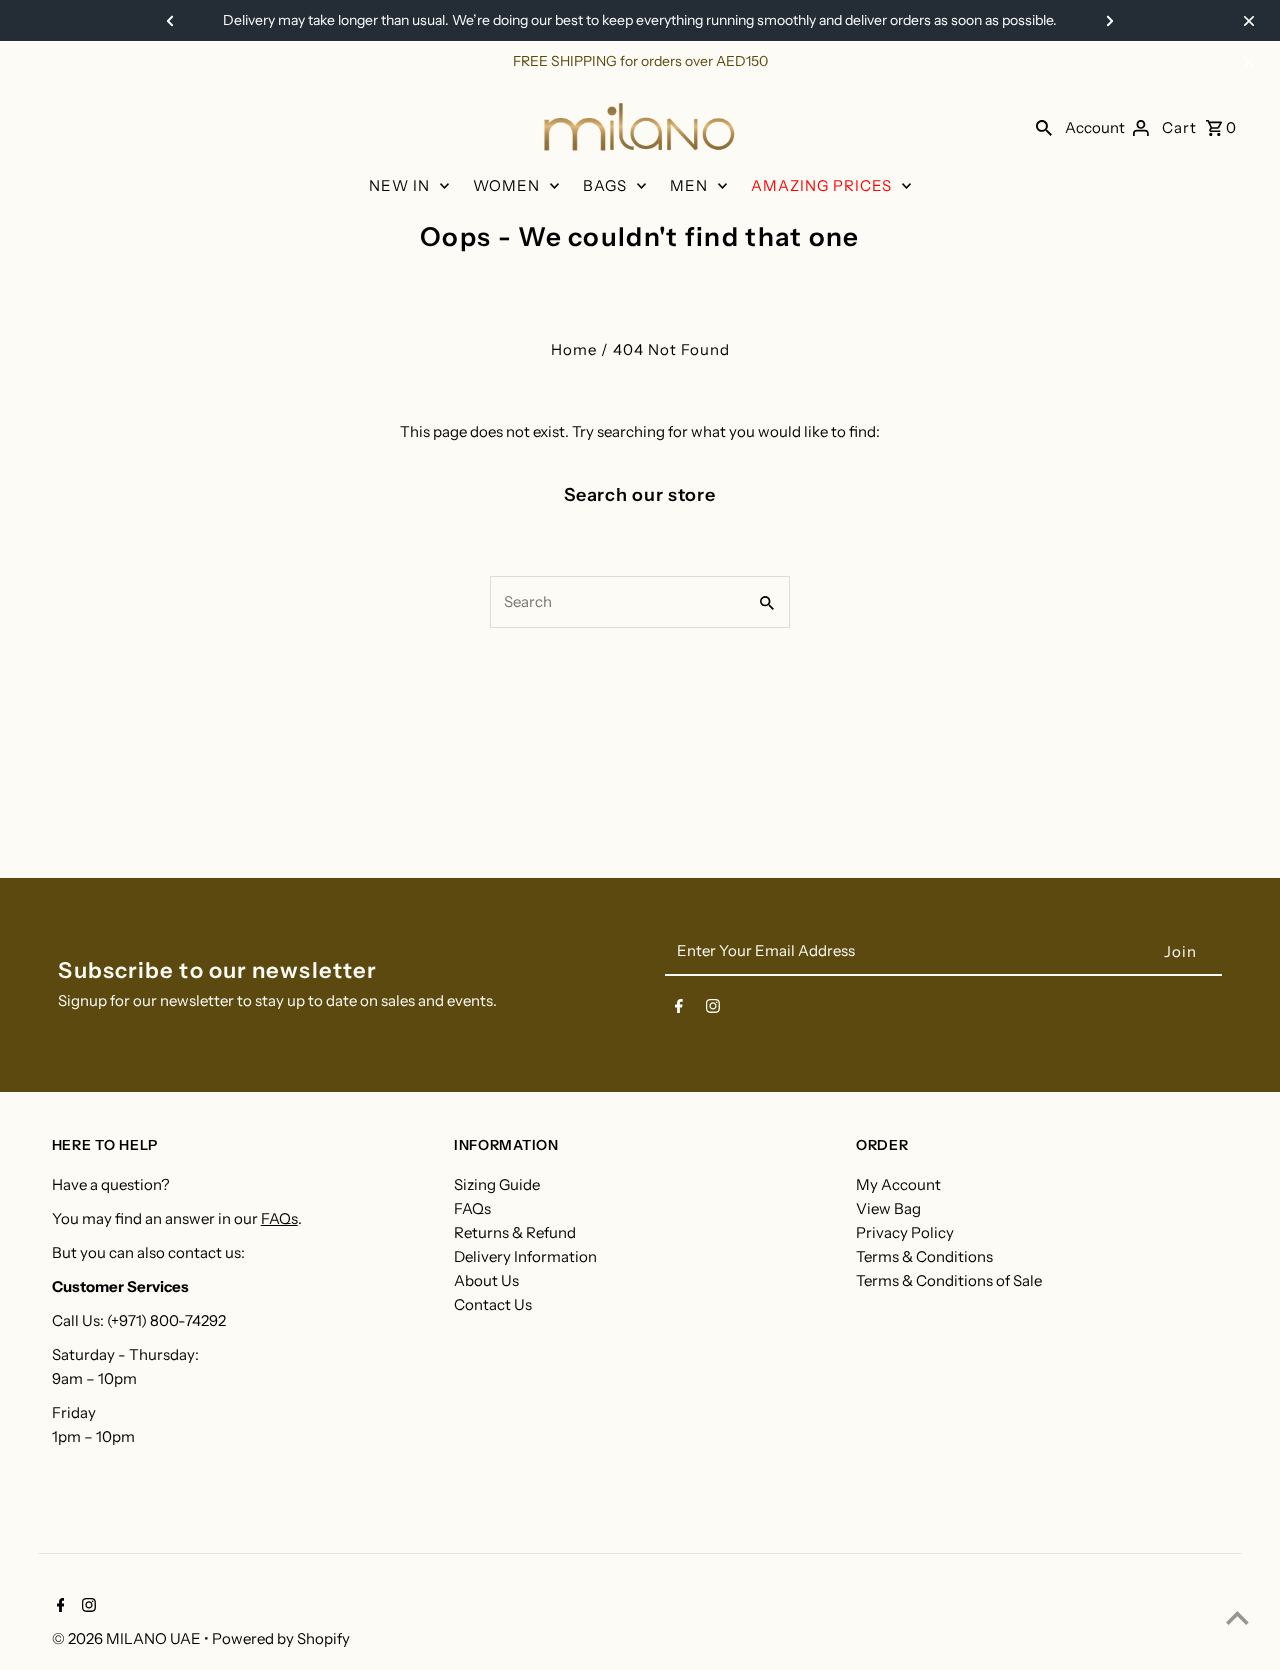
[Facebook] (679, 1010)
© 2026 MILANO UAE (128, 1638)
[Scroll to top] (1237, 1617)
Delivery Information (525, 1256)
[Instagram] (713, 1010)
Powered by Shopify (281, 1638)
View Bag (888, 1208)
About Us (486, 1280)
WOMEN (506, 185)
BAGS (605, 185)
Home (574, 349)
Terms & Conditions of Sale (949, 1280)
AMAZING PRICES (821, 185)
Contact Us (493, 1304)
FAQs (279, 1218)
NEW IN (399, 185)
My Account (898, 1184)
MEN (689, 185)
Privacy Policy (905, 1232)
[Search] (1044, 127)
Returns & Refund (515, 1232)
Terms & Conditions (924, 1256)
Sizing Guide (497, 1184)
